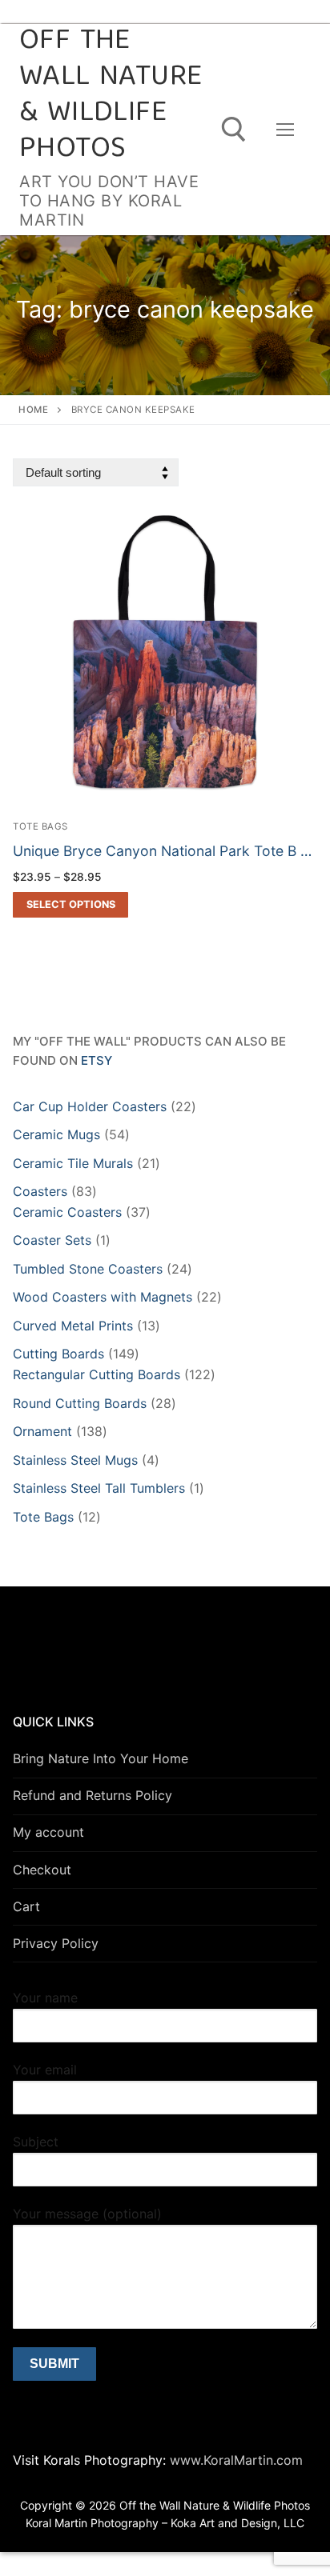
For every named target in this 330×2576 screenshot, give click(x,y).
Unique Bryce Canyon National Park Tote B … (162, 851)
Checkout (42, 1870)
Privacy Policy (56, 1943)
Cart (26, 1906)
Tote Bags (40, 826)
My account (48, 1832)
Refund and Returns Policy (93, 1795)
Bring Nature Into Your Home (101, 1758)
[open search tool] (234, 130)
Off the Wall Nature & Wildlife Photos (111, 96)
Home (33, 410)
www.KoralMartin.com (234, 2460)
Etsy (97, 1060)
